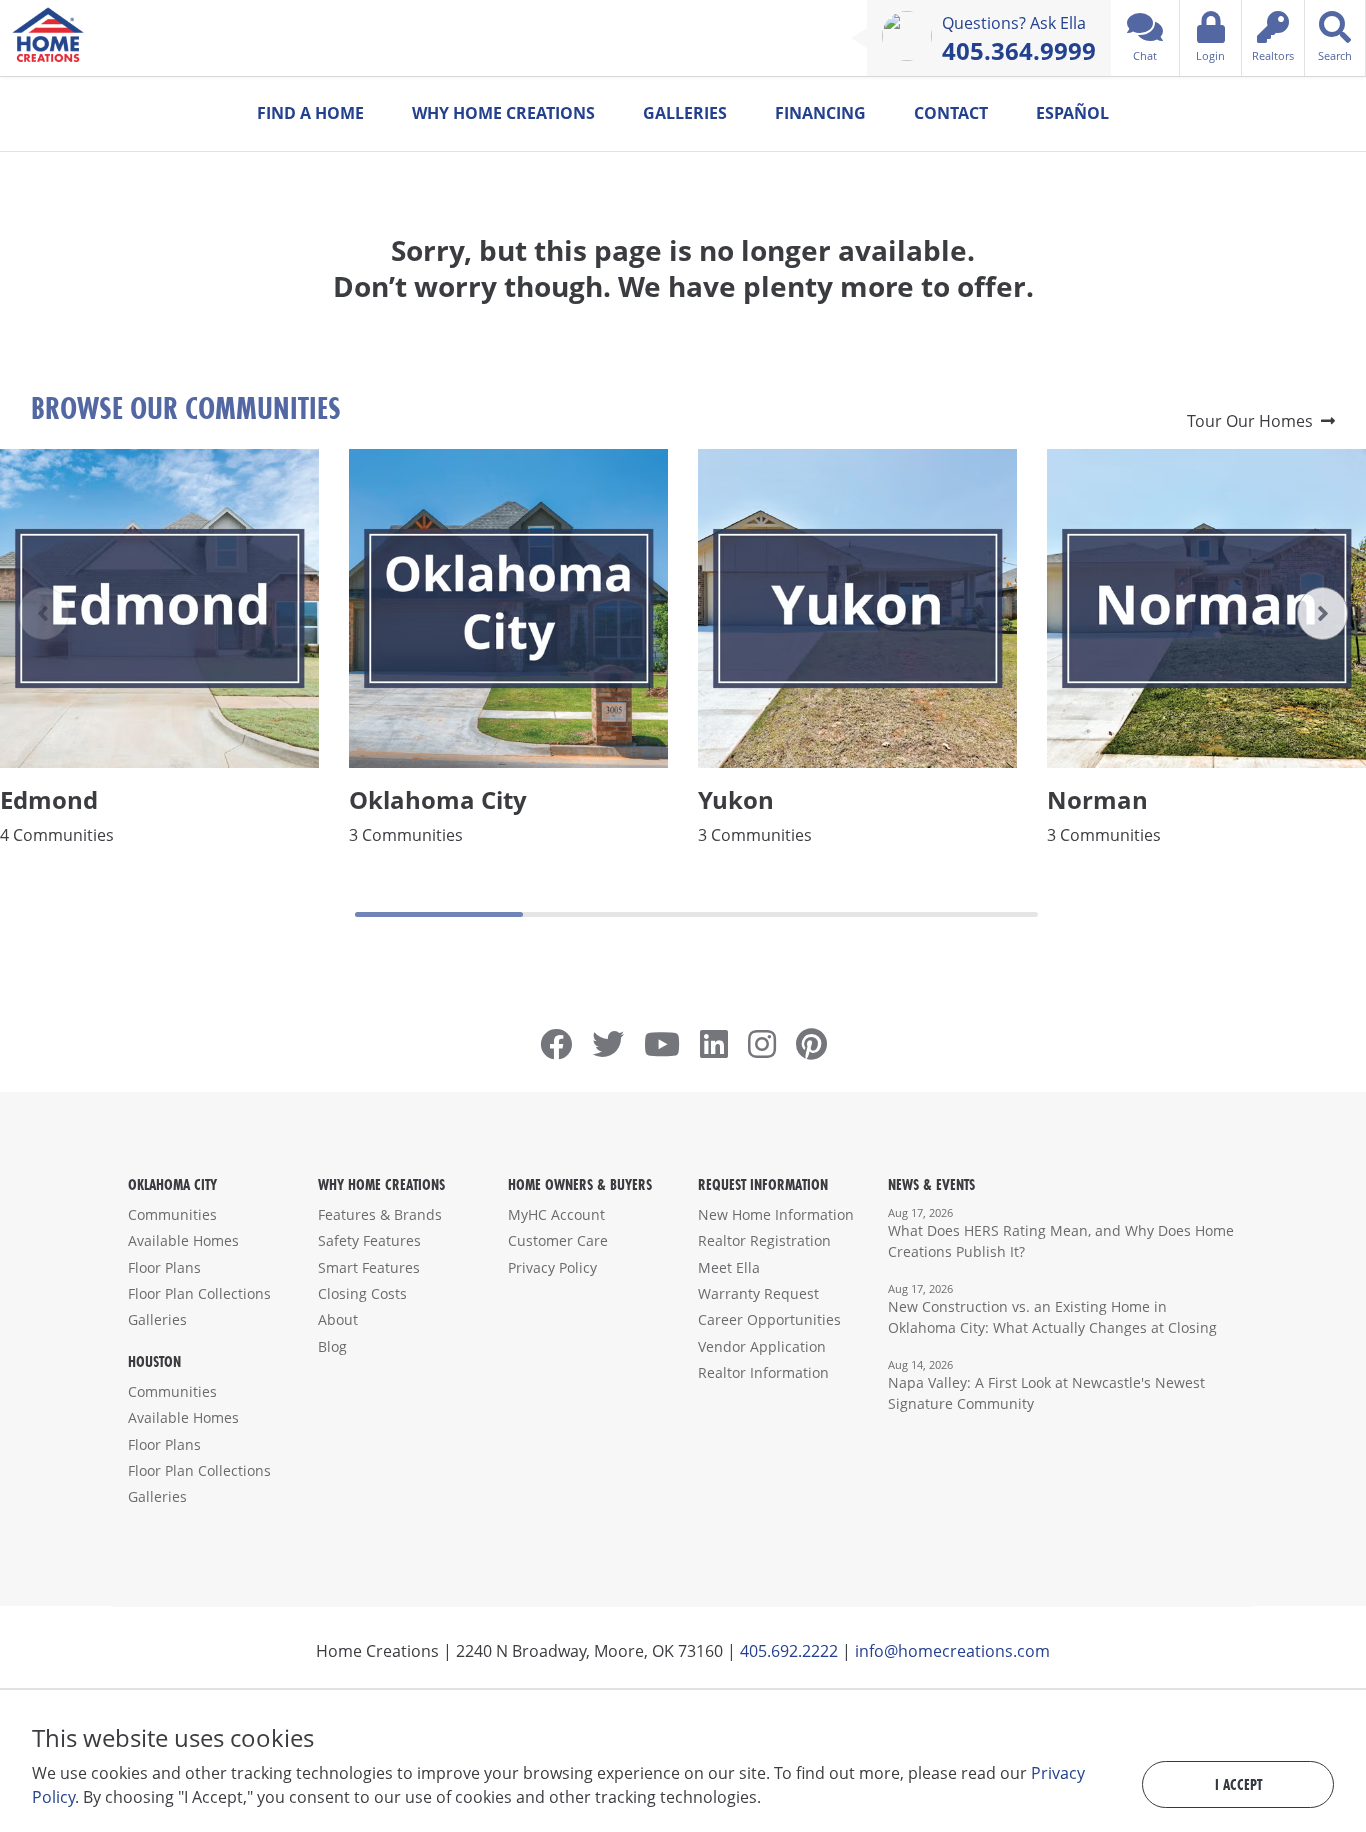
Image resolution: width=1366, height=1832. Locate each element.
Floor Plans (164, 1267)
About (338, 1319)
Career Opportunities (769, 1319)
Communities (172, 1214)
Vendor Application (762, 1346)
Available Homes (183, 1240)
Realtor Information (763, 1372)
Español (1072, 113)
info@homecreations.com (952, 1651)
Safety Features (369, 1240)
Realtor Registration (764, 1240)
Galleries (685, 113)
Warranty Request (758, 1293)
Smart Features (369, 1267)
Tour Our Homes (1254, 421)
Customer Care (558, 1240)
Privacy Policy (552, 1267)
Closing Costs (362, 1293)
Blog (332, 1346)
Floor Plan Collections (199, 1293)
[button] (1322, 614)
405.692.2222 (789, 1651)
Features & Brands (380, 1214)
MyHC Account (556, 1214)
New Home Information (776, 1214)
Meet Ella (729, 1267)
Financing (820, 113)
